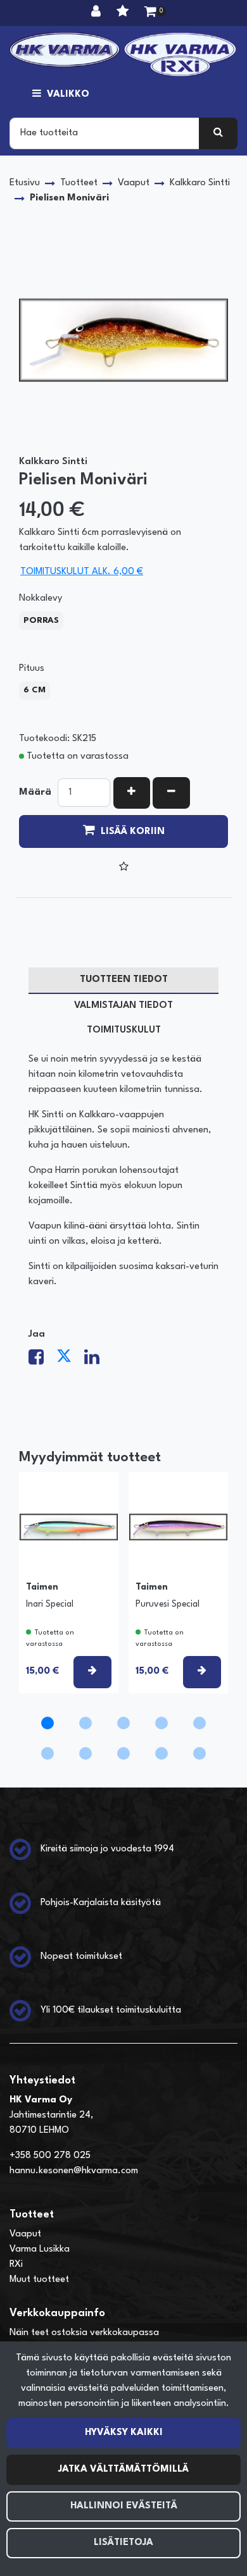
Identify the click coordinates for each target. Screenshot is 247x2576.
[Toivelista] (124, 13)
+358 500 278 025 (50, 2156)
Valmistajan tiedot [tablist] (123, 1006)
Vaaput (25, 2234)
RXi (16, 2265)
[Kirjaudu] (98, 13)
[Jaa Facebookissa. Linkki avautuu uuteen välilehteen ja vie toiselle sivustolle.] (42, 1361)
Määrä (35, 793)
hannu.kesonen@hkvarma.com (74, 2171)
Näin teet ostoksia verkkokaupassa (84, 2333)
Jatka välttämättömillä (123, 2469)
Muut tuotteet (39, 2280)
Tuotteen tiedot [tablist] (124, 980)
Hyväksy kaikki (124, 2433)
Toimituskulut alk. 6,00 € (82, 572)
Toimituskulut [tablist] (124, 1030)
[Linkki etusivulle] (123, 54)
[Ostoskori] (150, 13)
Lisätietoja (123, 2543)
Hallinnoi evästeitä (124, 2506)
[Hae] (218, 133)
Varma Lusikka (40, 2249)
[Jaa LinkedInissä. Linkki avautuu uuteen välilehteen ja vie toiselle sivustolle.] (97, 1361)
